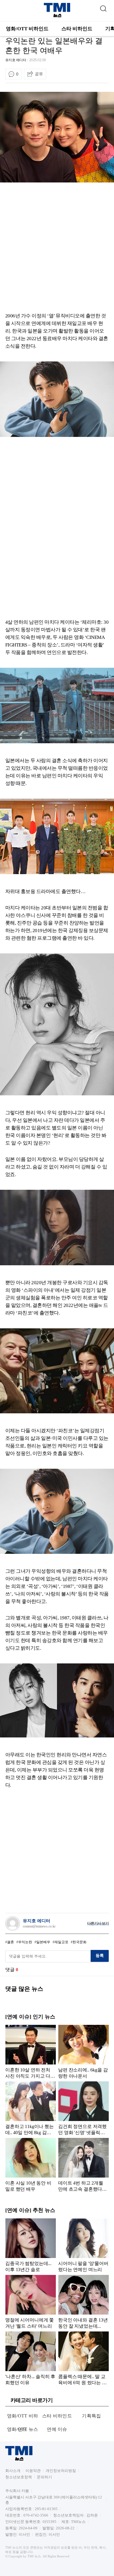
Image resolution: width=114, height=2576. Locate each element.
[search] (103, 7)
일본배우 (43, 1942)
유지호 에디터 (16, 60)
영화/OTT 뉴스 (23, 2429)
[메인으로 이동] (57, 16)
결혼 (11, 1942)
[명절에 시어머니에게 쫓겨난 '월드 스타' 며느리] (31, 2302)
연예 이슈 (57, 2429)
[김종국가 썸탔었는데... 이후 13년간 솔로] (31, 2245)
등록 (100, 1955)
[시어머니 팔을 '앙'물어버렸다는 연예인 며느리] (83, 2245)
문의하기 (44, 2477)
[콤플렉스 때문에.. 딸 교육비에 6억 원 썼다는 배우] (83, 2358)
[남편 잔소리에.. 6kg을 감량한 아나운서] (83, 2052)
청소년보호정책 (19, 2477)
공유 (39, 74)
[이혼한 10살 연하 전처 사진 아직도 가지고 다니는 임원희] (31, 2052)
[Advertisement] (57, 249)
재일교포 (61, 1942)
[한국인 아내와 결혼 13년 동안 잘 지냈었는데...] (83, 2302)
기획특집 (91, 2416)
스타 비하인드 (77, 29)
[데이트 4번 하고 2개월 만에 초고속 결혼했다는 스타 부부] (83, 2165)
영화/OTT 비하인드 (27, 29)
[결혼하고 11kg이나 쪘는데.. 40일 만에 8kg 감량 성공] (31, 2108)
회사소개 (13, 2471)
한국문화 (80, 1942)
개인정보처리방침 (61, 2471)
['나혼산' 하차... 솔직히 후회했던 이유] (31, 2358)
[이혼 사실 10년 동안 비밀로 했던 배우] (31, 2165)
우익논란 (25, 1942)
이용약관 (33, 2471)
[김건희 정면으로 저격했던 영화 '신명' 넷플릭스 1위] (83, 2108)
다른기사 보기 (98, 1923)
